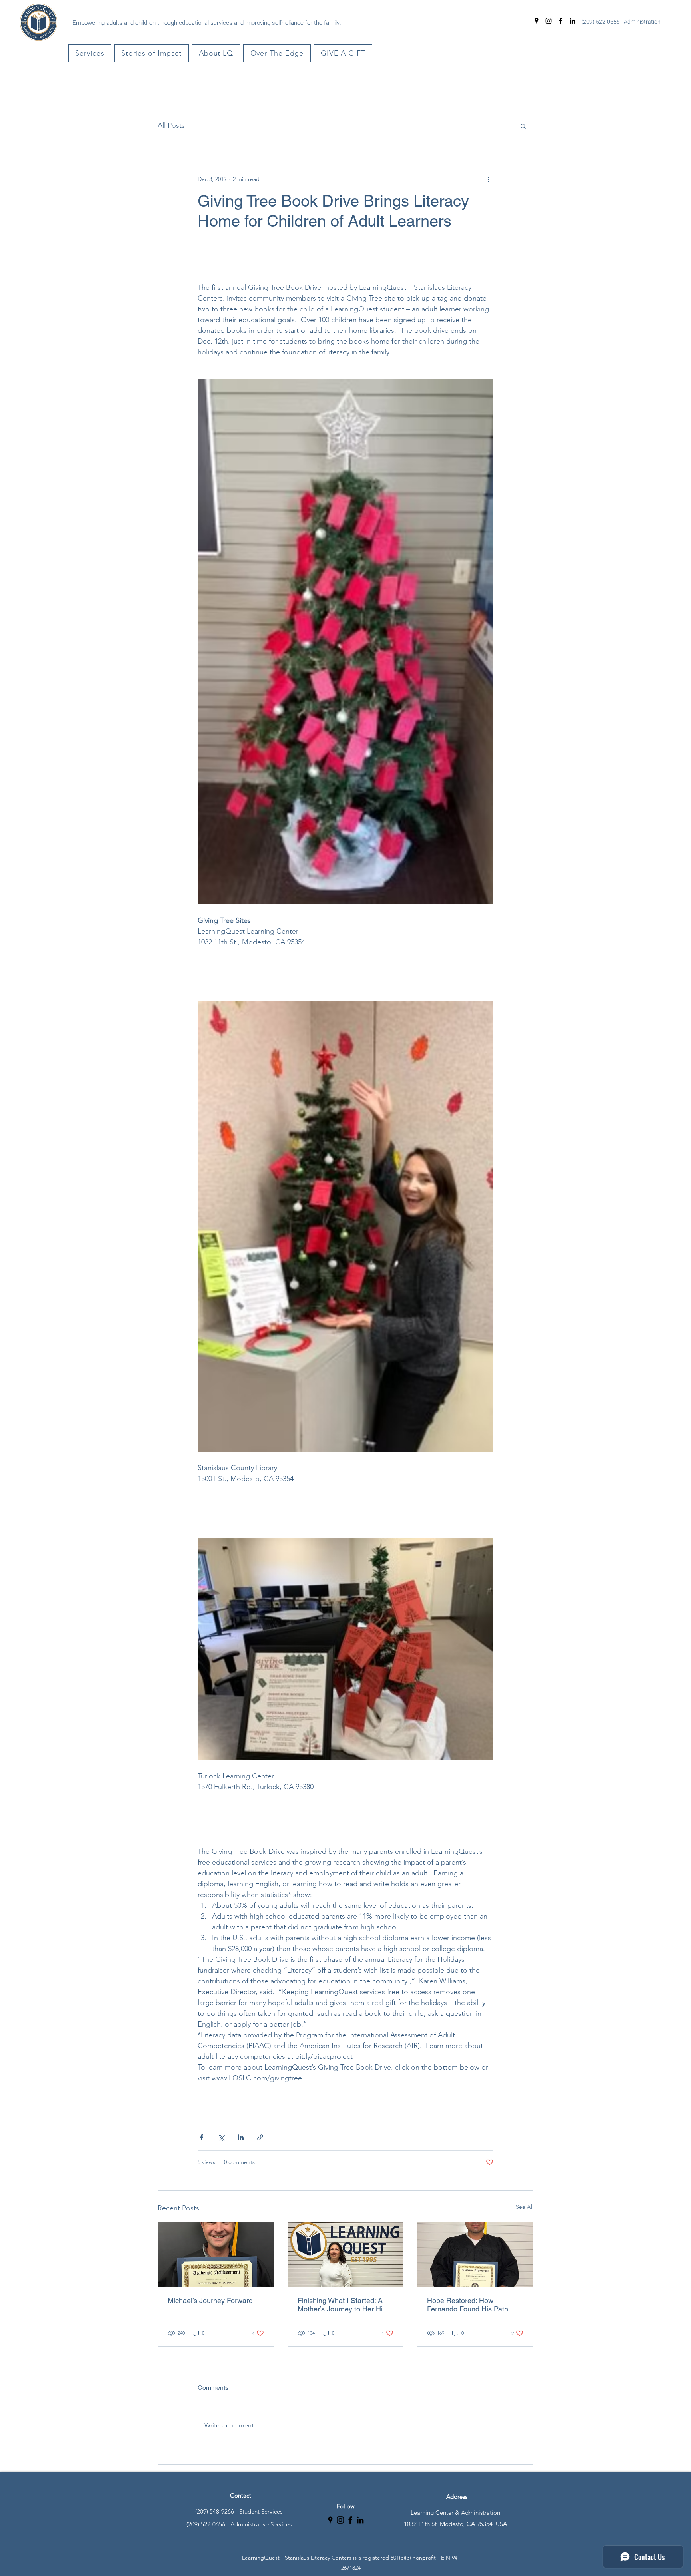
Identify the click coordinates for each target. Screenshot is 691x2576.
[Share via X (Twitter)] (221, 2137)
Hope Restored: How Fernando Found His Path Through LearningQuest (468, 2305)
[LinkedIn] (573, 21)
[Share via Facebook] (201, 2137)
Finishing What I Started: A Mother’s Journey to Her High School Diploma (344, 2305)
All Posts (171, 125)
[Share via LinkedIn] (241, 2137)
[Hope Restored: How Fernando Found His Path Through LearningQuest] (475, 2254)
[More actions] (489, 179)
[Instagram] (549, 21)
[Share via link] (260, 2137)
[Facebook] (561, 21)
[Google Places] (537, 21)
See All (525, 2207)
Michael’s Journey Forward (210, 2300)
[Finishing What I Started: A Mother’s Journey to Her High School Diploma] (346, 2254)
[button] (90, 53)
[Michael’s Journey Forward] (216, 2254)
